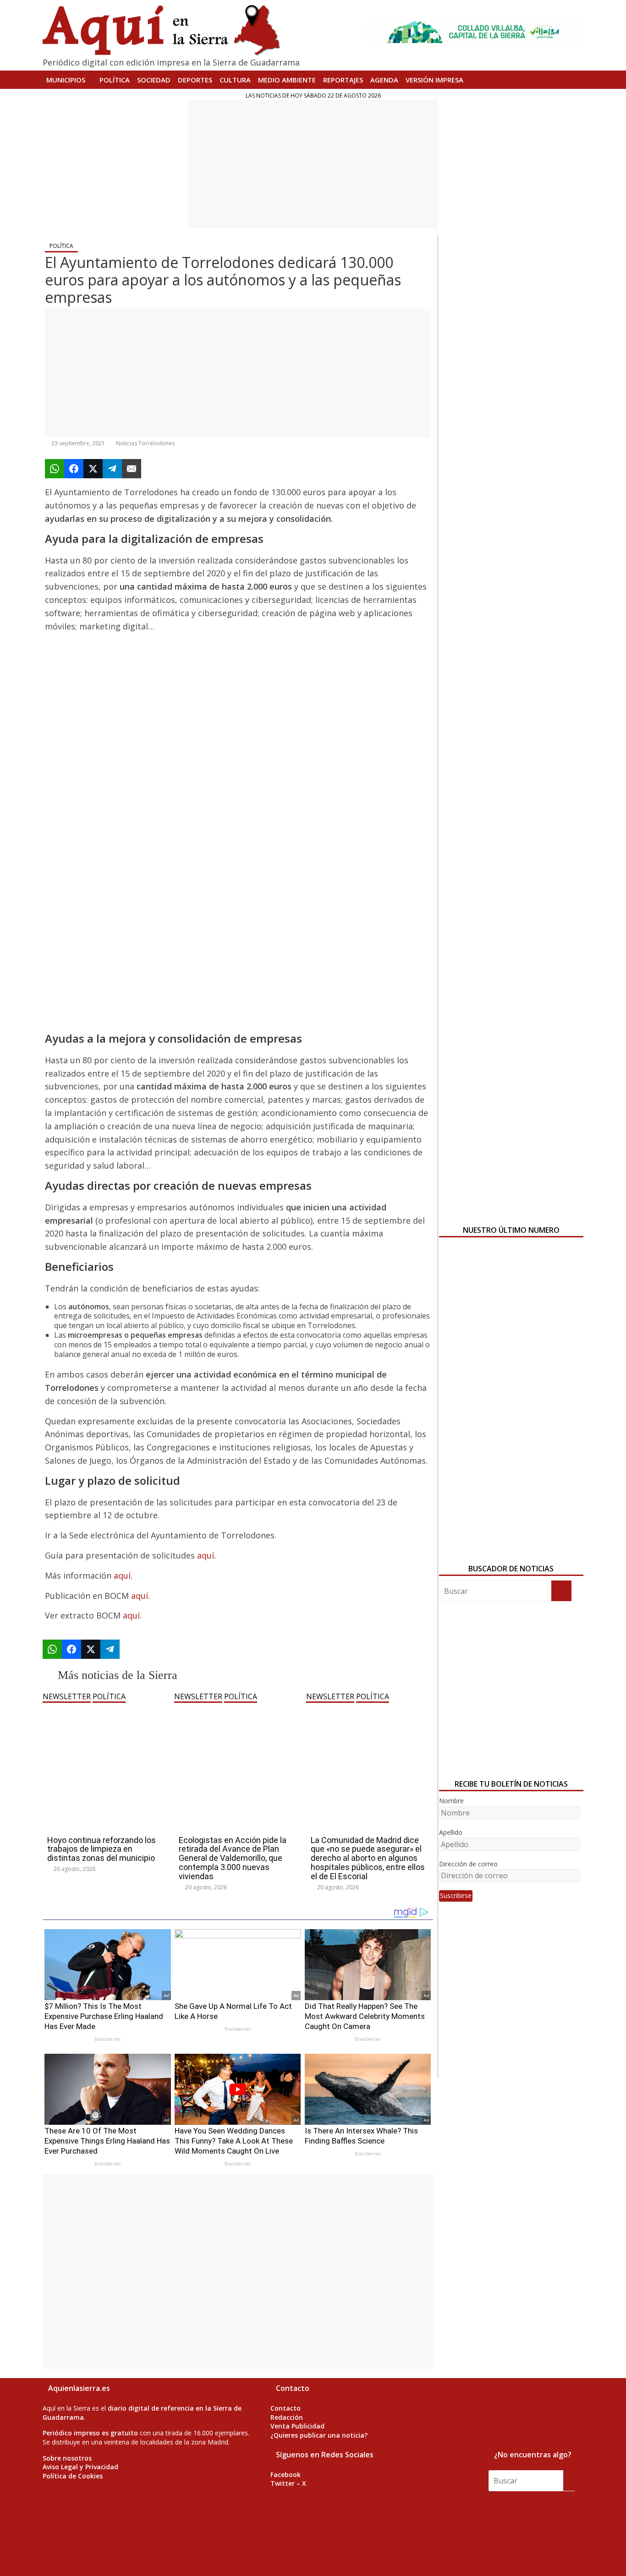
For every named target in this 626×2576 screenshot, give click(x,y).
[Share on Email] (132, 469)
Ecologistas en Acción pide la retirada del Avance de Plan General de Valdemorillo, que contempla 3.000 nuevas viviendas (233, 1858)
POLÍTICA (115, 80)
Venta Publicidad (297, 2426)
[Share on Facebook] (74, 469)
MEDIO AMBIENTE (287, 80)
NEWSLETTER (67, 1696)
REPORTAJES (343, 80)
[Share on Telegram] (112, 469)
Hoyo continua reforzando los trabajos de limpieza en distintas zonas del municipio (102, 1849)
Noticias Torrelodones (145, 443)
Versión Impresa (434, 80)
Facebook (286, 2475)
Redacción (287, 2417)
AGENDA (384, 80)
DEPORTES (195, 80)
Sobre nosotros (67, 2458)
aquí (206, 1555)
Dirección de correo (468, 1864)
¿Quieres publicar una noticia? (319, 2435)
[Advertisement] (313, 164)
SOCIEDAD (154, 80)
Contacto (286, 2408)
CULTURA (235, 80)
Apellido (451, 1832)
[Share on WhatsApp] (55, 469)
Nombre (451, 1801)
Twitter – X (288, 2483)
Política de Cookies (73, 2476)
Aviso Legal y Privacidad (80, 2467)
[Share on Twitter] (93, 469)
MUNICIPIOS (66, 80)
